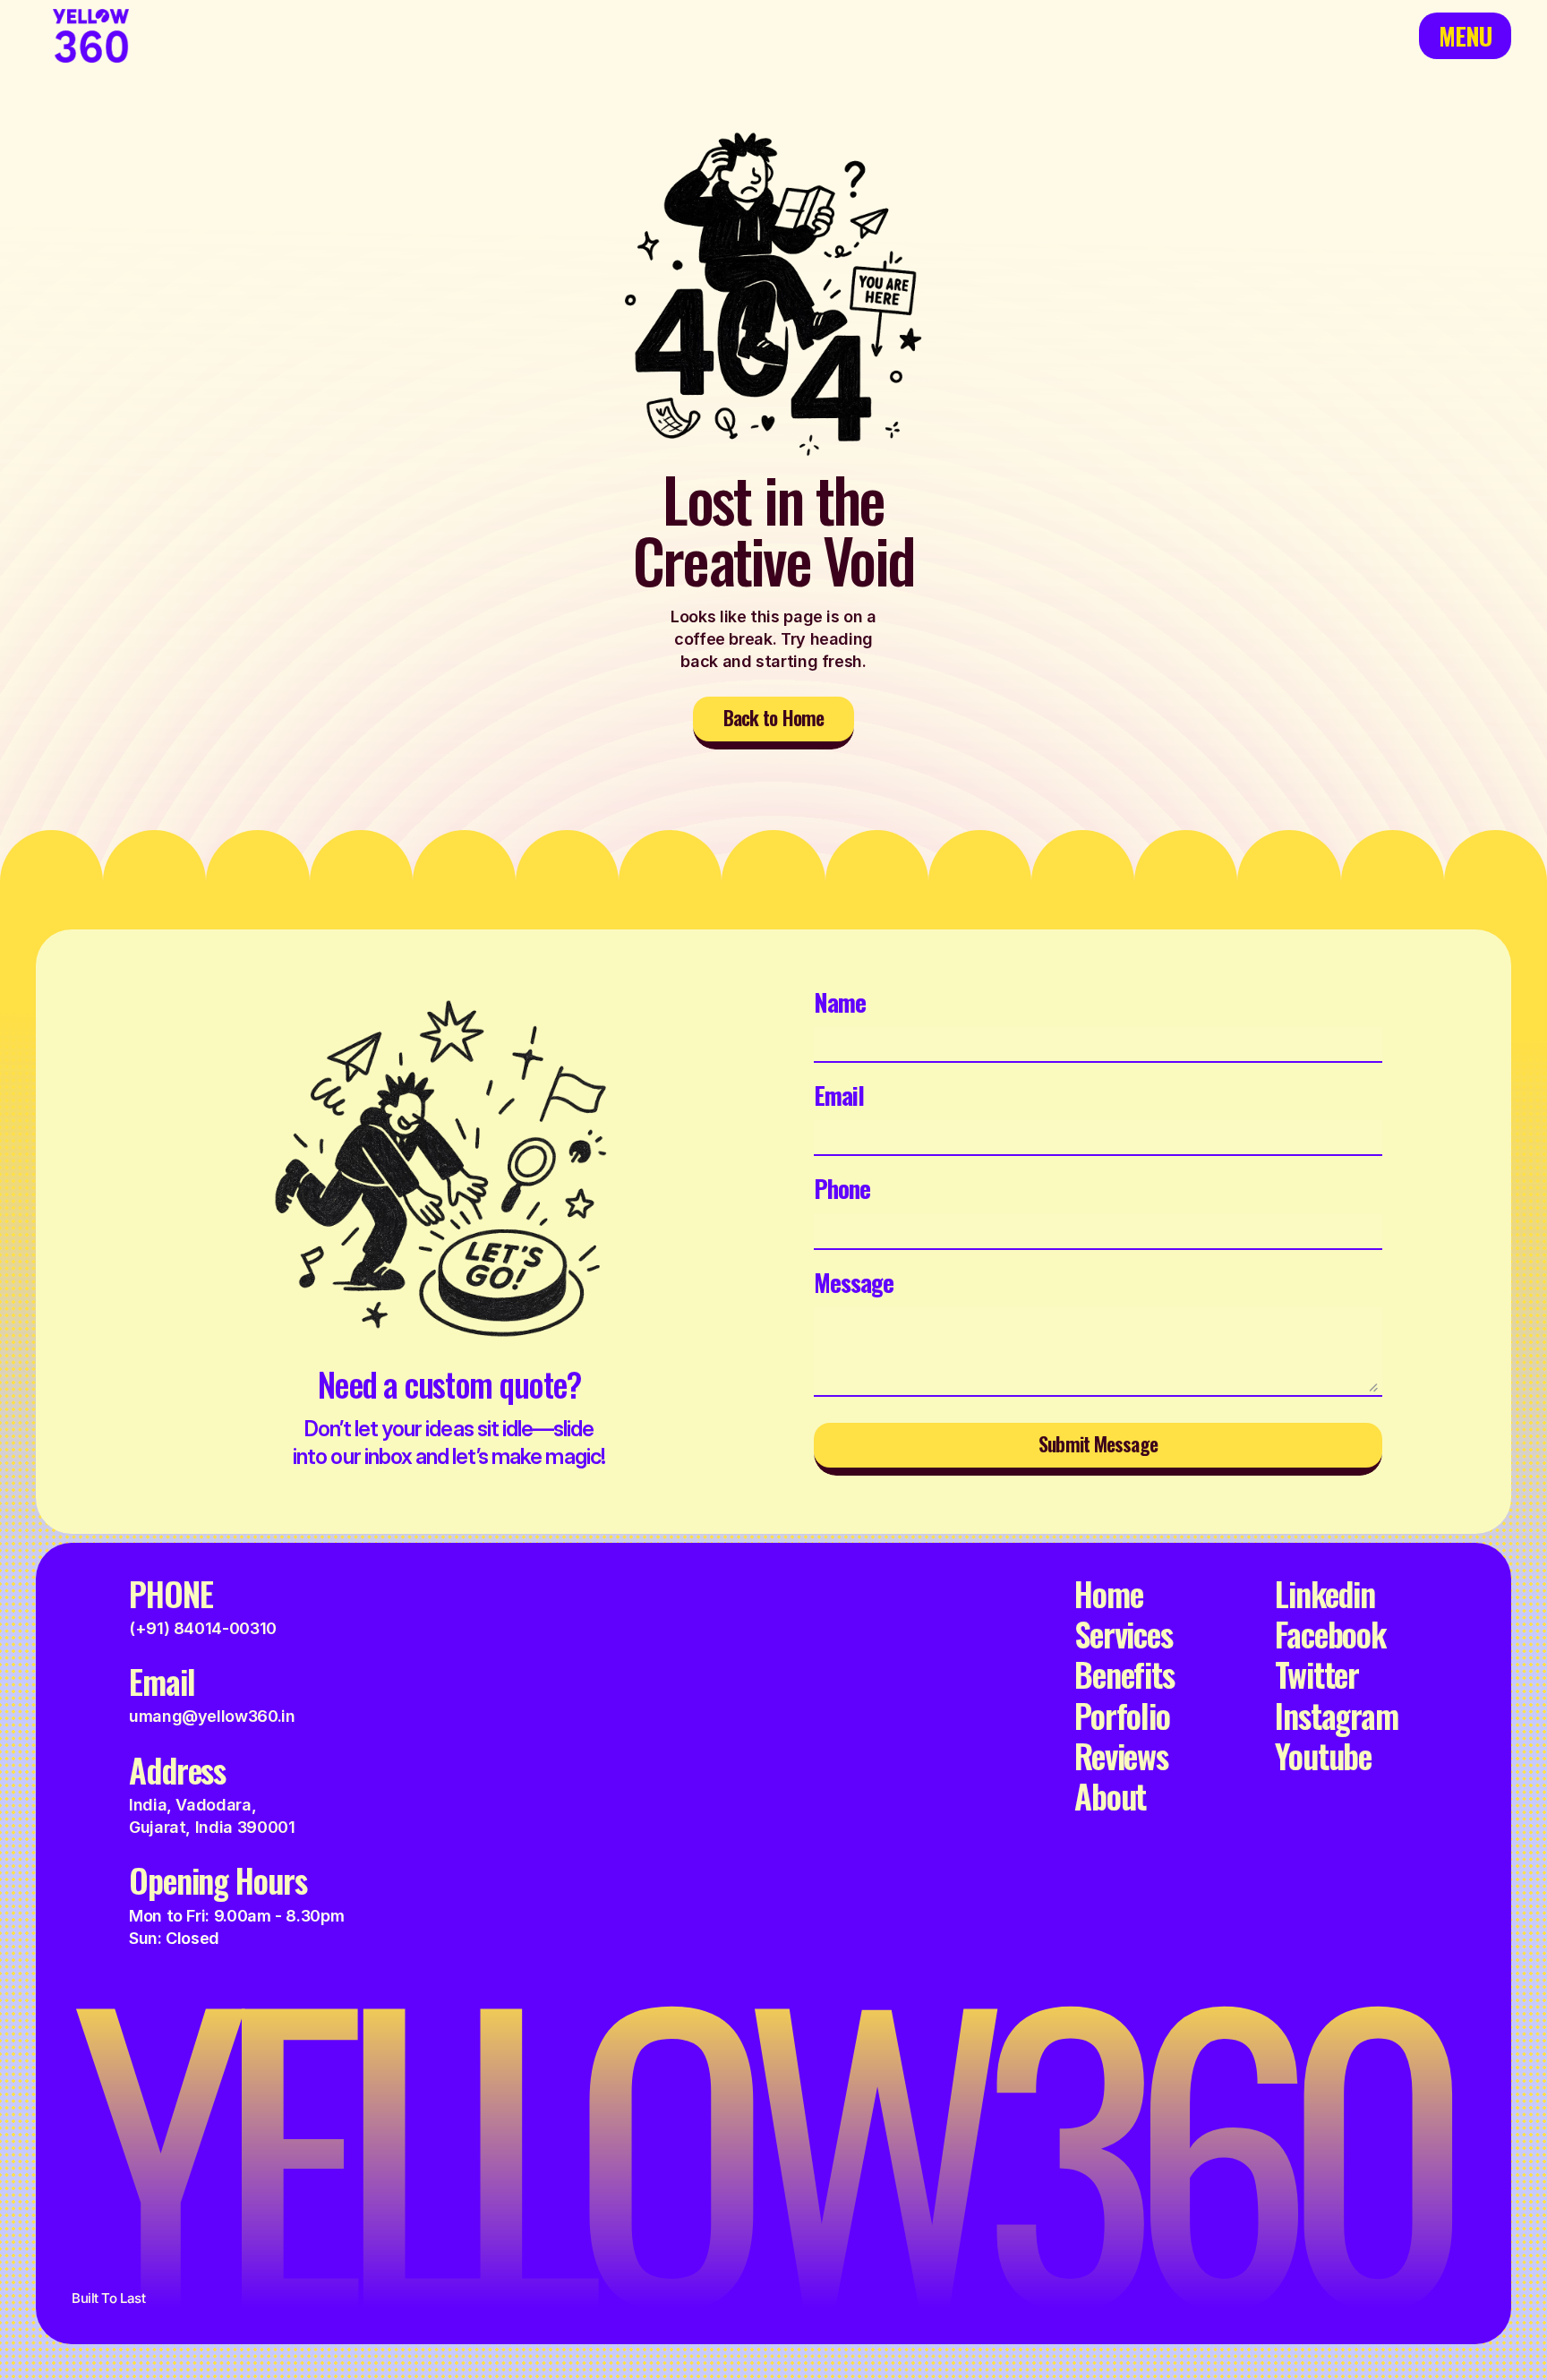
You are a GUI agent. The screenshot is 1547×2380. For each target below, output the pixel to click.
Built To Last (108, 2298)
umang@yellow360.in (212, 1716)
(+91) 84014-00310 (203, 1628)
